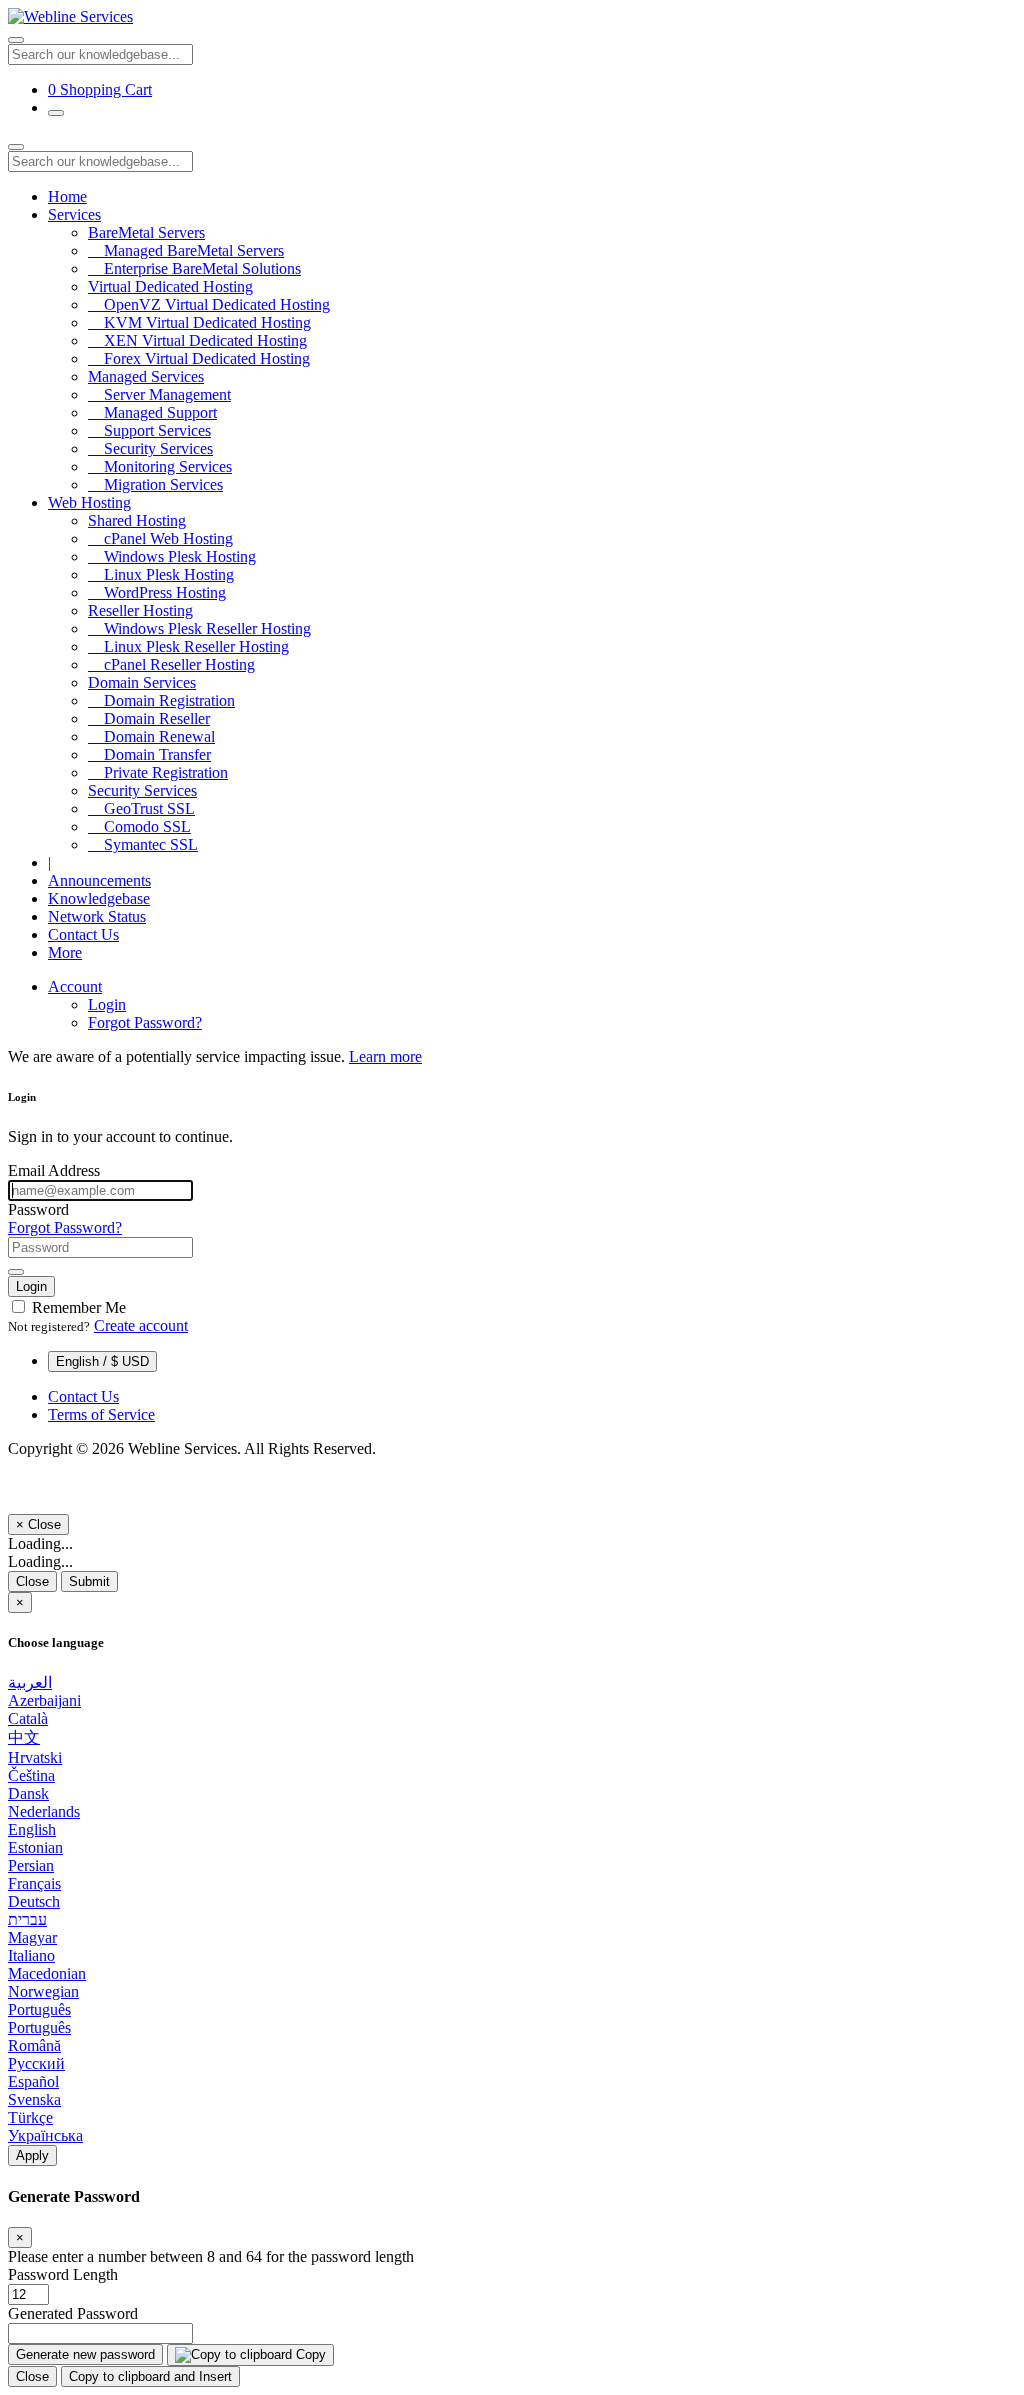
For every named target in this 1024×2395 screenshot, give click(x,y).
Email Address (54, 1170)
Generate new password (85, 2354)
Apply (32, 2155)
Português (39, 2009)
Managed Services (146, 376)
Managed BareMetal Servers (186, 250)
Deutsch (34, 1901)
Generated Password (73, 2313)
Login (107, 1004)
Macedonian (47, 1973)
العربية (30, 1682)
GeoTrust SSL (141, 808)
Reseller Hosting (140, 610)
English (32, 1829)
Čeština (31, 1775)
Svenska (34, 2099)
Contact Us (83, 934)
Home (67, 196)
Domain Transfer (149, 754)
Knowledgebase (99, 898)
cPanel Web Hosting (160, 538)
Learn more (385, 1056)
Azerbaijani (44, 1700)
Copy (309, 2354)
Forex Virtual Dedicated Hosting (199, 358)
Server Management (159, 394)
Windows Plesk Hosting (172, 556)
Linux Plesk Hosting (161, 574)
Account (75, 986)
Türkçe (30, 2117)
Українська (45, 2135)
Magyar (32, 1937)
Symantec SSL (143, 844)
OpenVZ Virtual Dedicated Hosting (209, 304)
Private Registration (158, 772)
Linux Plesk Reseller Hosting (188, 646)
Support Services (149, 430)
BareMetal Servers (146, 232)
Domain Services (142, 682)
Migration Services (155, 484)
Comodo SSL (139, 826)
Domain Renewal (151, 736)
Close (32, 1581)
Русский (36, 2063)
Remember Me (77, 1307)
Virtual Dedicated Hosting (170, 286)
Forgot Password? (145, 1022)
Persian (31, 1865)
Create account (141, 1325)
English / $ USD (102, 1361)
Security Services (150, 448)
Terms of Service (101, 1414)
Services (74, 214)
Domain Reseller (149, 718)
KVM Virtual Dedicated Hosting (199, 322)
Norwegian (43, 1991)
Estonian (35, 1847)
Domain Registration (161, 700)
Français (34, 1883)
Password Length (63, 2274)
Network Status (97, 916)
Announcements (99, 880)
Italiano (31, 1955)
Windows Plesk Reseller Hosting (199, 628)
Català (28, 1718)
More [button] (65, 952)
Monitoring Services (160, 466)
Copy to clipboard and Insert (150, 2376)
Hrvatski (35, 1757)
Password (38, 1209)
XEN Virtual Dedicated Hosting (197, 340)
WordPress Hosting (157, 592)
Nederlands (44, 1811)
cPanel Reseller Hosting (171, 664)
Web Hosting (89, 502)
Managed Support (152, 412)
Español (33, 2081)
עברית (27, 1919)
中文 (24, 1737)
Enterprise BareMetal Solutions (194, 268)
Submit (89, 1581)
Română (34, 2045)
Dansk (28, 1793)
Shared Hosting (137, 520)
